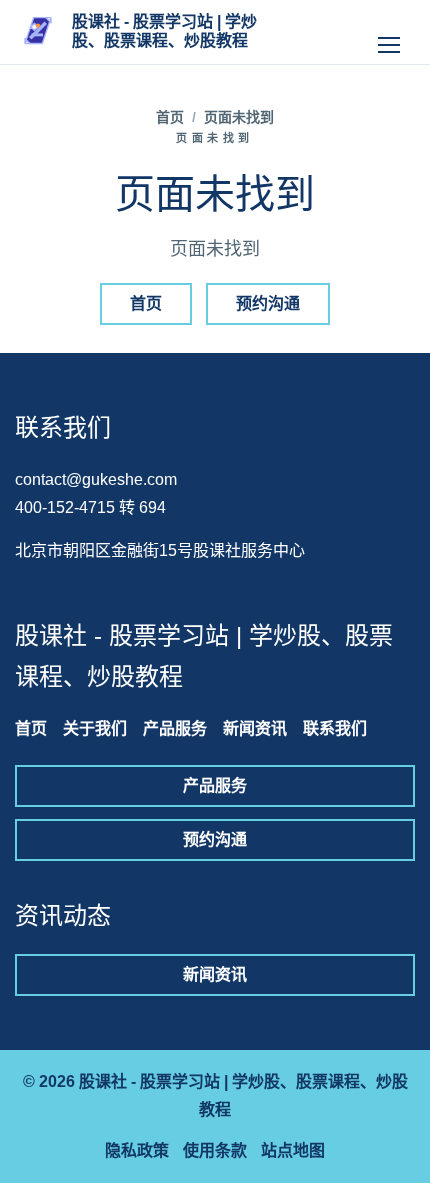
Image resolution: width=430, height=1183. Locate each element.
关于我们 (95, 728)
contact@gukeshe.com (96, 479)
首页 (170, 117)
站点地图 (293, 1150)
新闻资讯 (255, 728)
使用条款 (215, 1150)
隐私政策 (137, 1150)
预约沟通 (268, 303)
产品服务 (175, 728)
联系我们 (335, 728)
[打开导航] (389, 32)
